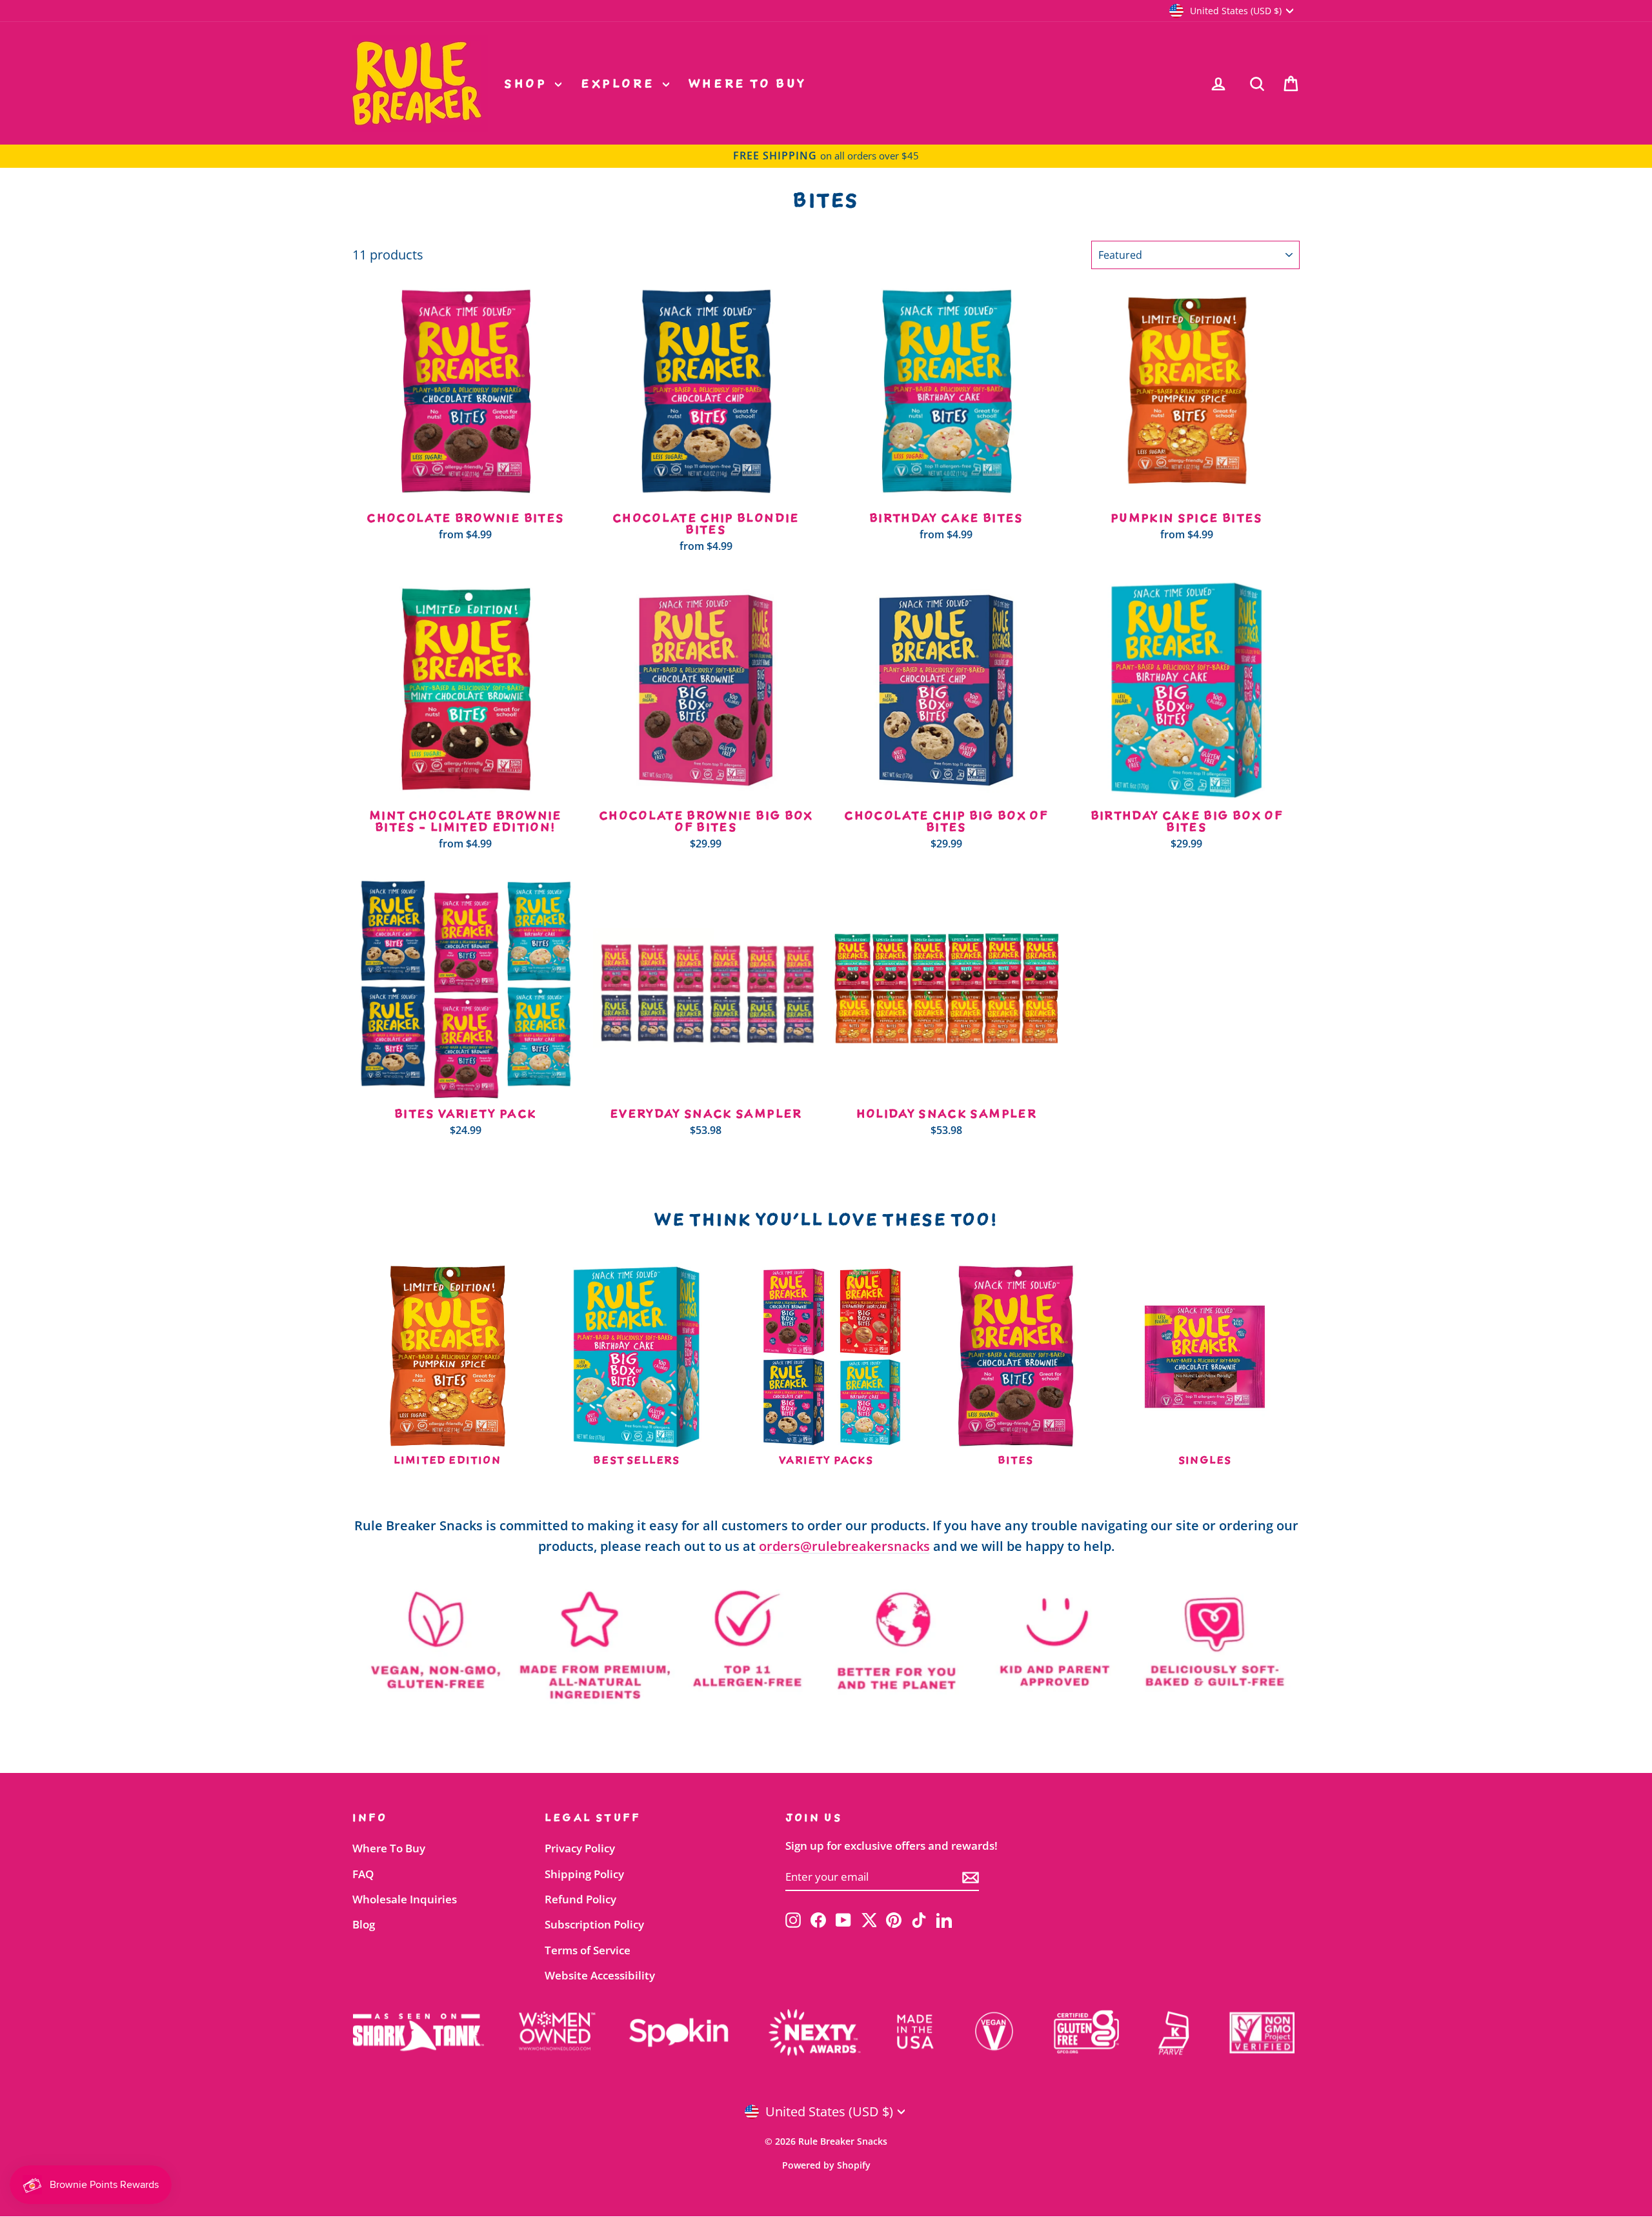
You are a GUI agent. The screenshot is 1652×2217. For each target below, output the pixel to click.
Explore (620, 83)
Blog (364, 1924)
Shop (528, 83)
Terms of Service (588, 1950)
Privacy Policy (580, 1848)
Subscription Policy (594, 1924)
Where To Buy (748, 83)
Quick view (466, 492)
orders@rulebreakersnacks (844, 1546)
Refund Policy (580, 1899)
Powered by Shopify (826, 2165)
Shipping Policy (584, 1874)
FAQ (363, 1874)
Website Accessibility (600, 1975)
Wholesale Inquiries (405, 1899)
